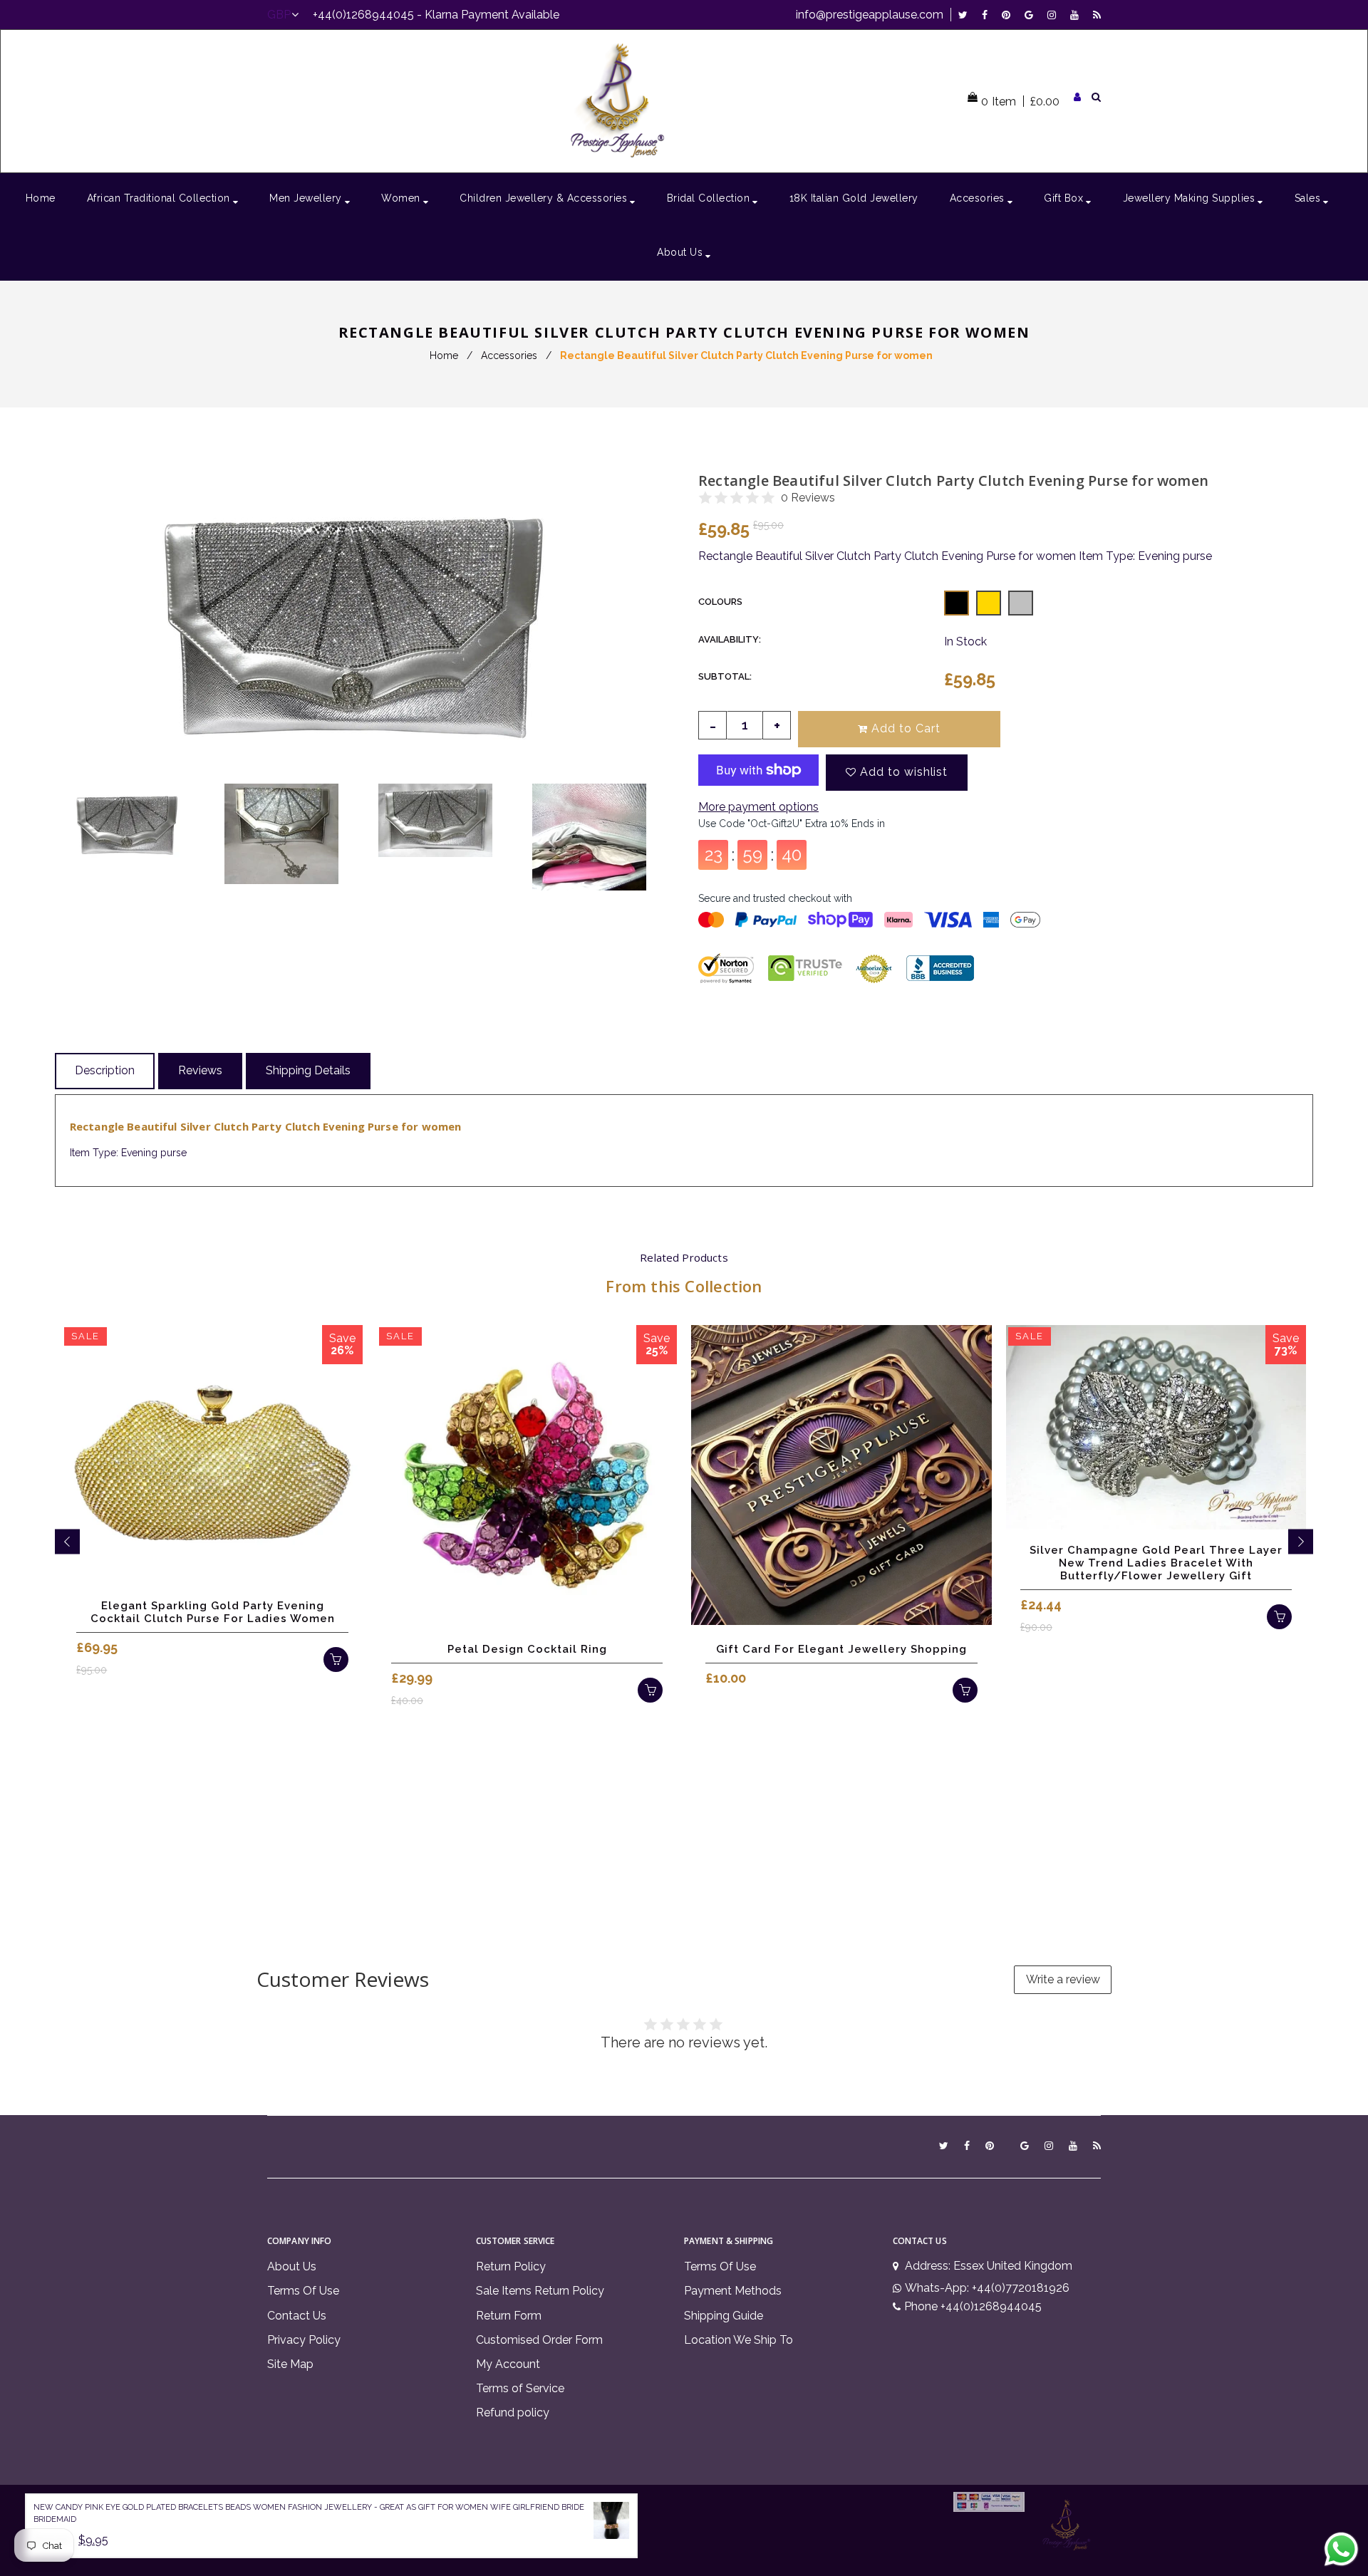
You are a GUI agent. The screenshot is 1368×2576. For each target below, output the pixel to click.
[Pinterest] (1010, 15)
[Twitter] (967, 15)
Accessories (509, 355)
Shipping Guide (724, 2316)
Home (444, 355)
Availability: (730, 639)
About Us (292, 2266)
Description (105, 1070)
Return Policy (511, 2266)
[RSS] (1097, 15)
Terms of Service (520, 2388)
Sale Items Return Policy (540, 2291)
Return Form (509, 2316)
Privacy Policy (304, 2340)
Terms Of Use (303, 2291)
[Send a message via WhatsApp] (1341, 2549)
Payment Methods (733, 2291)
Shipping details (308, 1070)
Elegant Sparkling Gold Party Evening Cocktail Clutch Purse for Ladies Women (213, 1612)
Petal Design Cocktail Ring (527, 1649)
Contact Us (297, 2316)
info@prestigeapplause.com (870, 15)
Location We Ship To (739, 2340)
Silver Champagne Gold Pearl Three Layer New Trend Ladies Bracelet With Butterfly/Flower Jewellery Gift (1156, 1563)
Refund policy (513, 2413)
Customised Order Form (539, 2340)
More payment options (758, 807)
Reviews (200, 1070)
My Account (508, 2364)
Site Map (290, 2364)
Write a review (1063, 1979)
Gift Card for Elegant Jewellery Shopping (841, 1649)
